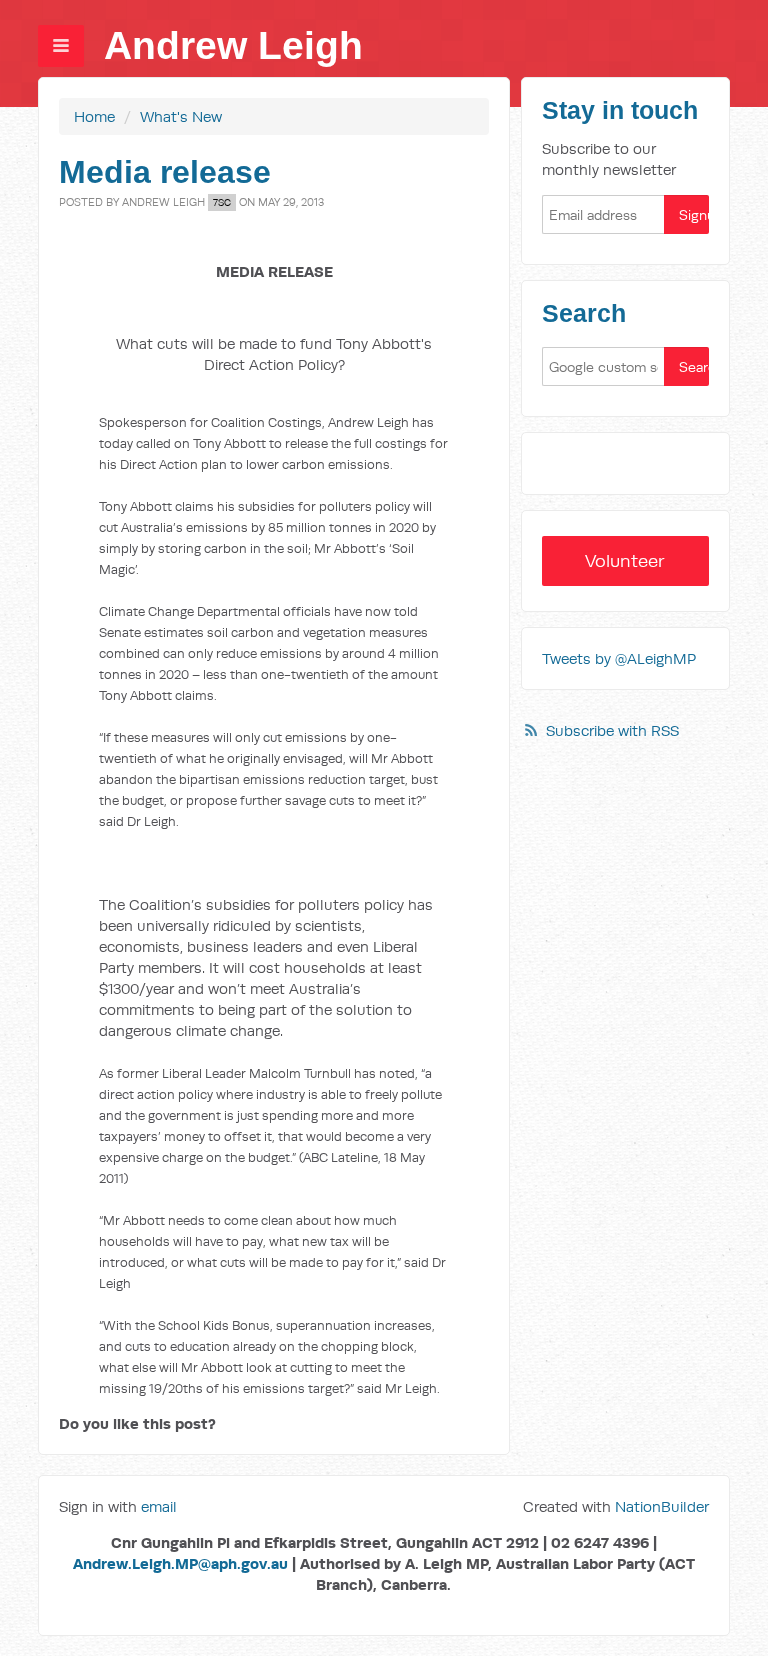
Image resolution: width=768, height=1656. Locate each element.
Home (94, 116)
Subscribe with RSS (612, 730)
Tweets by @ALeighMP (619, 658)
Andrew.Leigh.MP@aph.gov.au (180, 1563)
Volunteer (625, 560)
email (159, 1506)
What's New (181, 116)
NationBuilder (662, 1506)
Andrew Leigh (233, 45)
